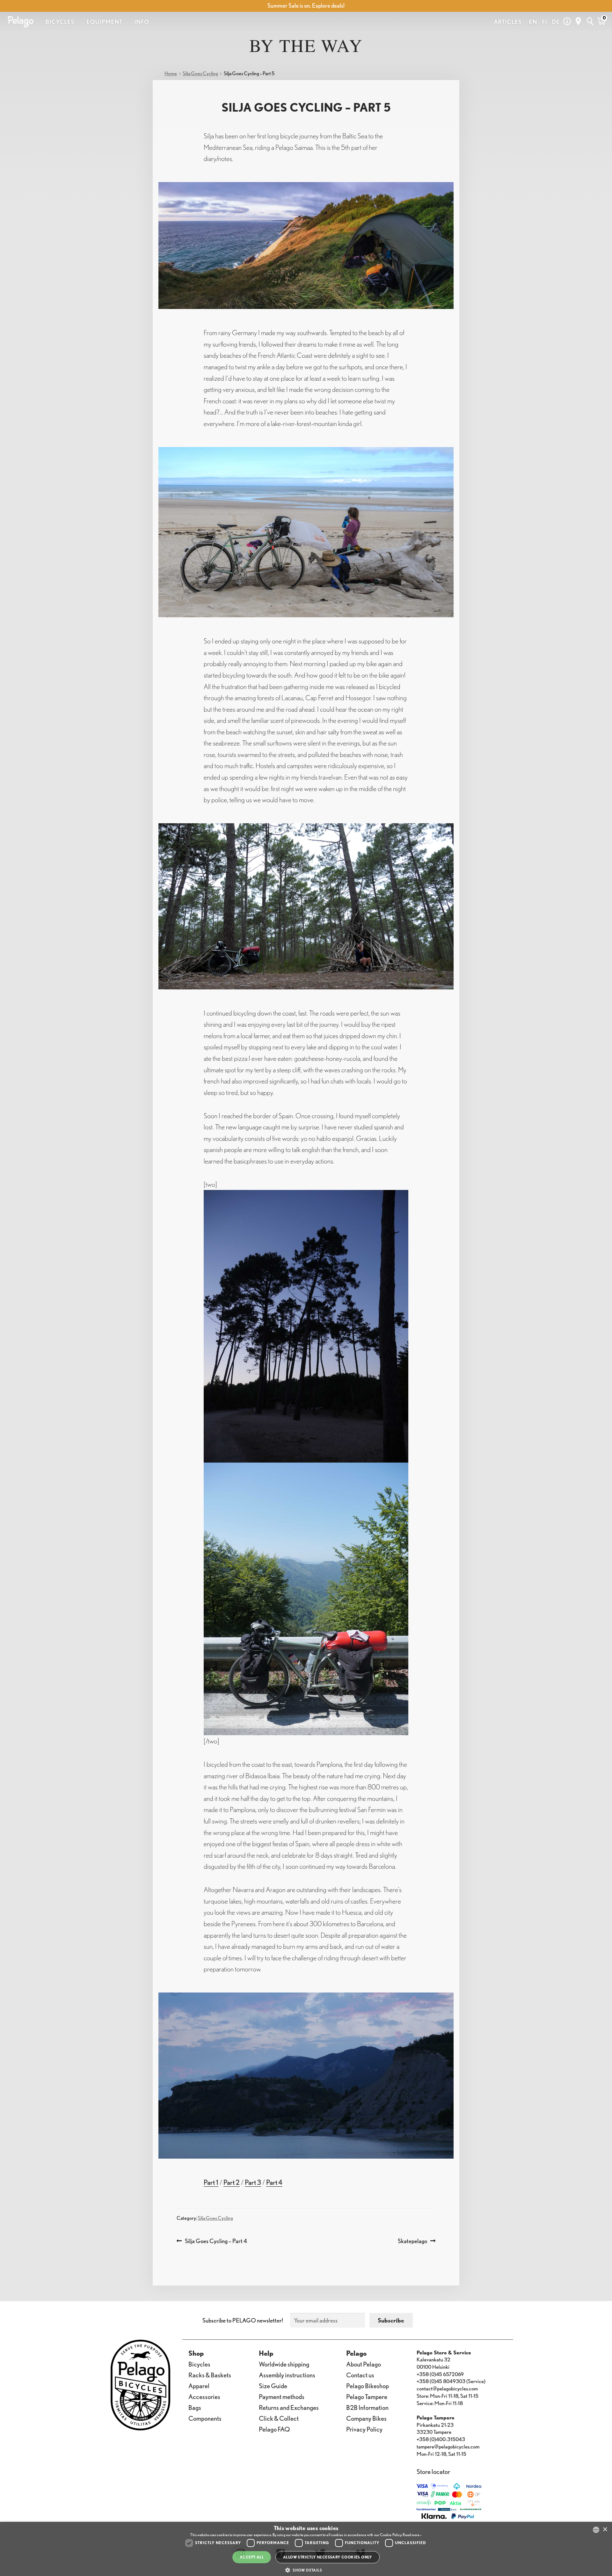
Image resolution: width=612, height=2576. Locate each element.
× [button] (605, 2530)
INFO (142, 22)
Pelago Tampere (367, 2397)
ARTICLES (508, 22)
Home (171, 73)
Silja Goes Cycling (200, 73)
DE (556, 22)
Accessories (204, 2397)
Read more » (412, 2535)
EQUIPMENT (104, 22)
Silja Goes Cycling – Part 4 (216, 2241)
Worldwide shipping (284, 2364)
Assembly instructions (287, 2375)
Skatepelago (412, 2241)
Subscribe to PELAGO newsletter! (243, 2320)
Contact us (360, 2375)
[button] (306, 2570)
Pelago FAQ (274, 2429)
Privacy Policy (364, 2429)
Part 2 (232, 2182)
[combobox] (596, 2530)
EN (533, 22)
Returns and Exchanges (289, 2407)
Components (205, 2418)
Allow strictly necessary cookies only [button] (328, 2557)
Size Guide (273, 2386)
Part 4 (274, 2182)
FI (544, 22)
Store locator (433, 2472)
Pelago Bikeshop (368, 2386)
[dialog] (306, 2549)
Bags (195, 2407)
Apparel (199, 2386)
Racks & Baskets (210, 2375)
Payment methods (282, 2397)
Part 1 (211, 2182)
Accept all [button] (252, 2557)
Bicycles (199, 2364)
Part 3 (253, 2182)
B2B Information (367, 2407)
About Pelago (364, 2364)
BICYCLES (60, 22)
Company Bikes (366, 2418)
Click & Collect (279, 2418)
